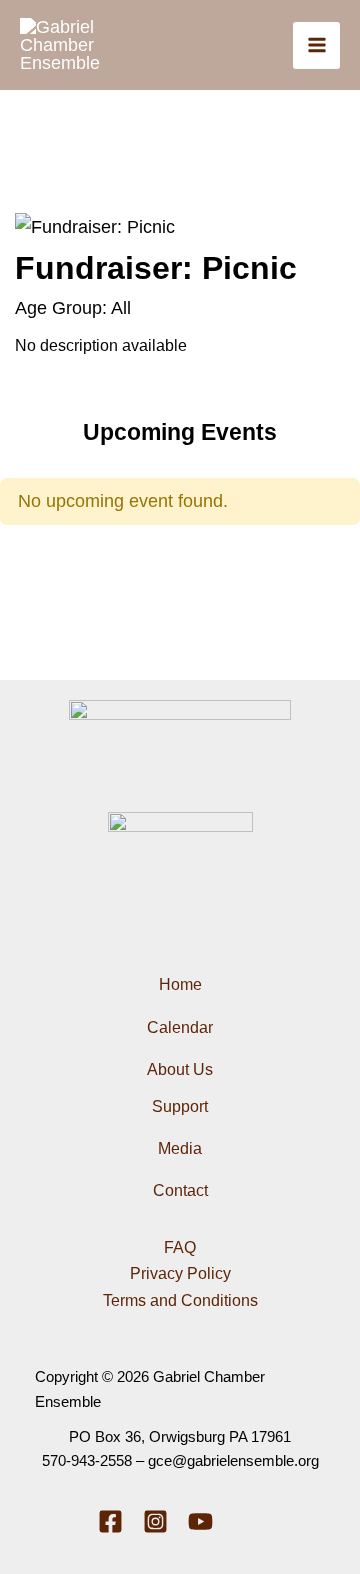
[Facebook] (110, 1521)
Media (180, 1148)
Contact (180, 1190)
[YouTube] (200, 1521)
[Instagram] (155, 1521)
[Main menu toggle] (316, 45)
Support (180, 1106)
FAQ (180, 1247)
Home (180, 984)
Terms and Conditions (180, 1300)
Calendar (180, 1027)
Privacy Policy (180, 1273)
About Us (180, 1069)
